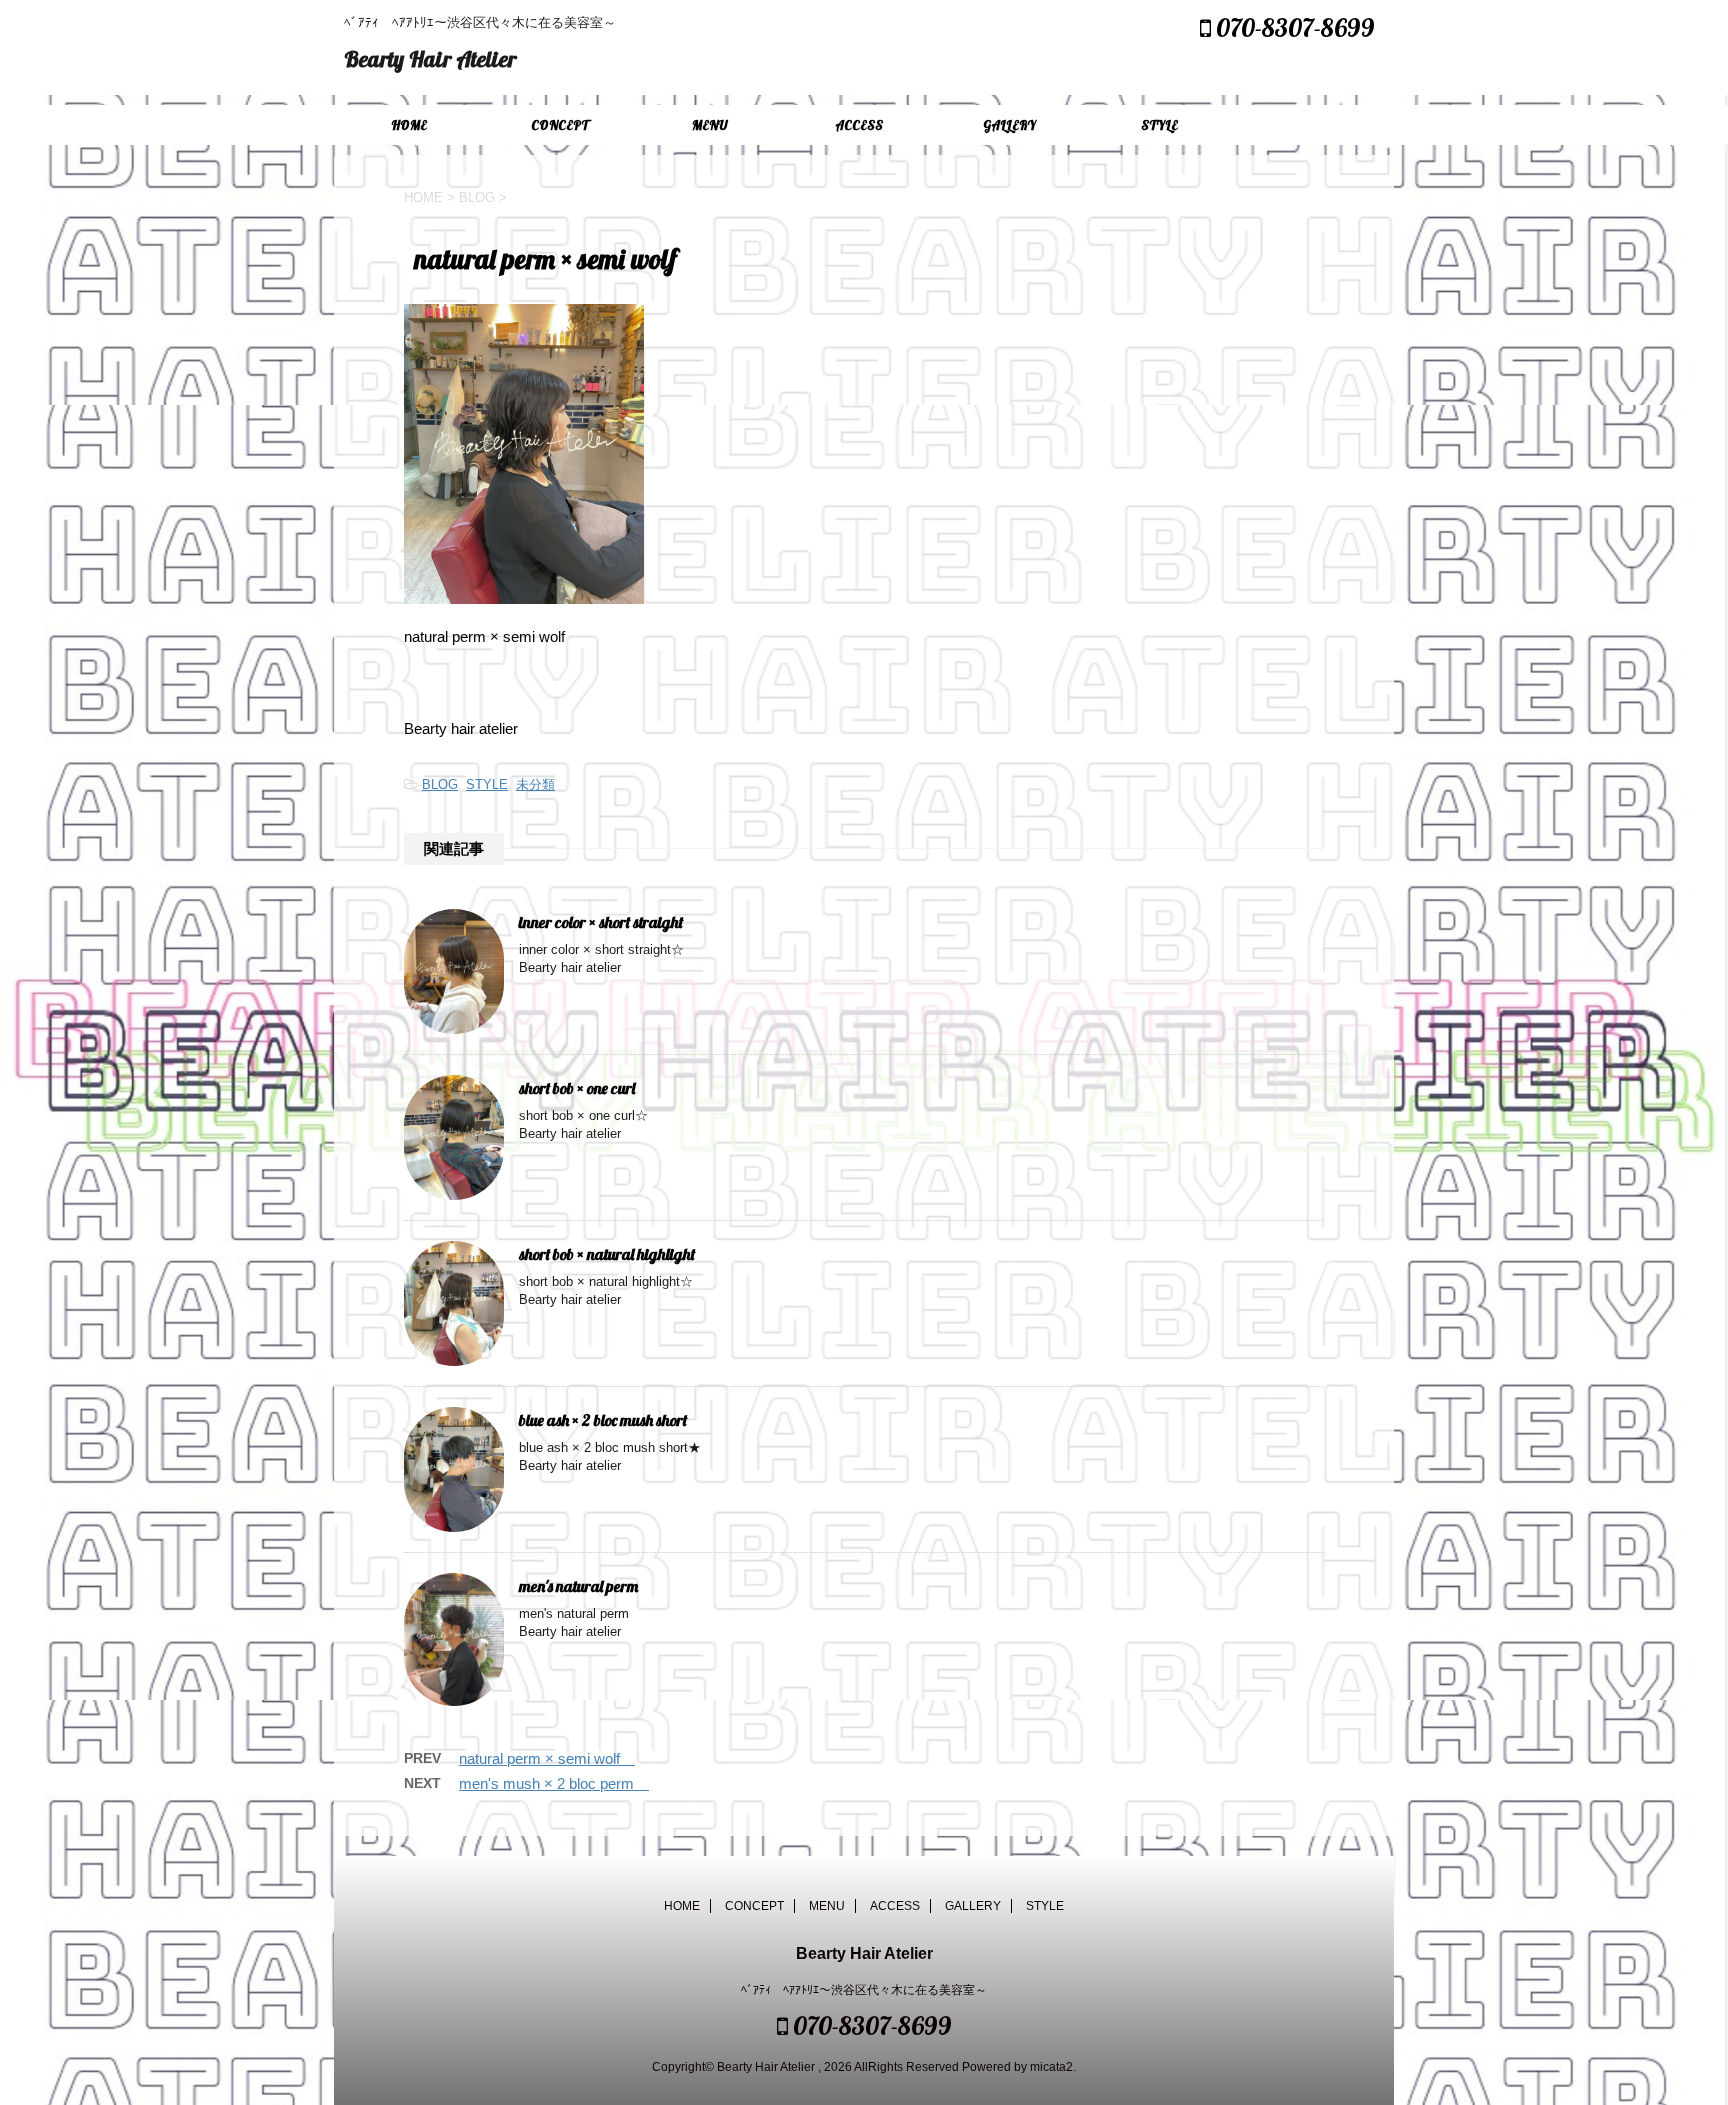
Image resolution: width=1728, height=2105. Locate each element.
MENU (709, 125)
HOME (409, 125)
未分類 (535, 784)
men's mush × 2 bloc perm (554, 1783)
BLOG (440, 784)
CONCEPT (559, 125)
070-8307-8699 (1292, 27)
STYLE (1159, 125)
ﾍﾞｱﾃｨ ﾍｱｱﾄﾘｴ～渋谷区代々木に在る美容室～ (864, 1990)
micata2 (1051, 2067)
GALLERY (1009, 125)
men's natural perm (578, 1586)
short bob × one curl (585, 1088)
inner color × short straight (609, 922)
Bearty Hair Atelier (430, 59)
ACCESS (859, 125)
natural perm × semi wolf (547, 1758)
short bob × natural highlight (615, 1254)
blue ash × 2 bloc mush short (611, 1420)
